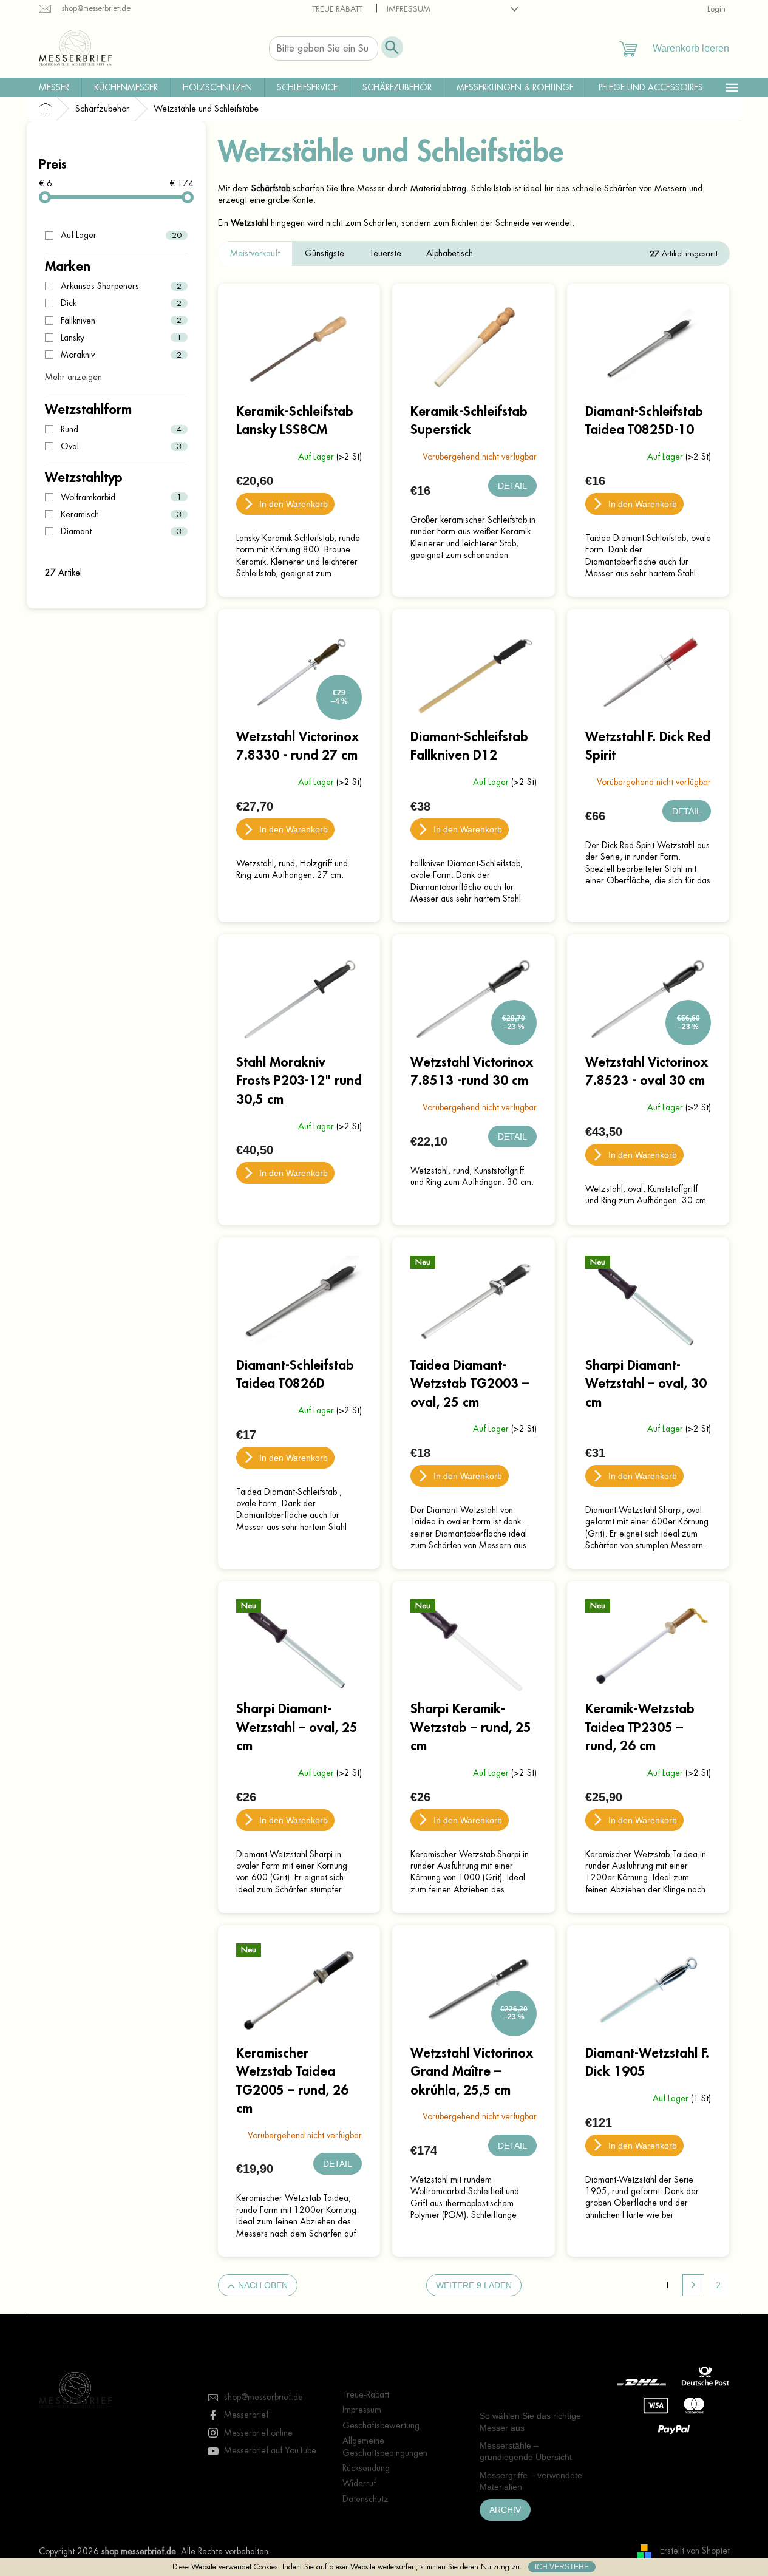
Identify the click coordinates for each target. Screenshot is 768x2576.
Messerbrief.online (258, 2433)
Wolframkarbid (121, 497)
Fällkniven (121, 321)
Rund (121, 429)
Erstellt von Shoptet (695, 2551)
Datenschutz (365, 2499)
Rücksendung (366, 2468)
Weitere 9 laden (474, 2285)
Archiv (505, 2510)
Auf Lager (121, 235)
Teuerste (385, 253)
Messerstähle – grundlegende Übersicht (526, 2451)
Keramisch (121, 514)
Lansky (121, 338)
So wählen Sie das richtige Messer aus (530, 2421)
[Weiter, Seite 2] (693, 2285)
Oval (121, 446)
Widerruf (359, 2483)
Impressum (409, 9)
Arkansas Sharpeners (121, 286)
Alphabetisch (450, 253)
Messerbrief (246, 2415)
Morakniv (121, 355)
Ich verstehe (562, 2567)
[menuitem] (54, 87)
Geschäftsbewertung (381, 2425)
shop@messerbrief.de (263, 2397)
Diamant (121, 531)
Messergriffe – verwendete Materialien (531, 2481)
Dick (121, 303)
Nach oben (263, 2285)
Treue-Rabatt (337, 9)
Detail (512, 486)
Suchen (392, 47)
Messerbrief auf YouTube (270, 2450)
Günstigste (325, 253)
